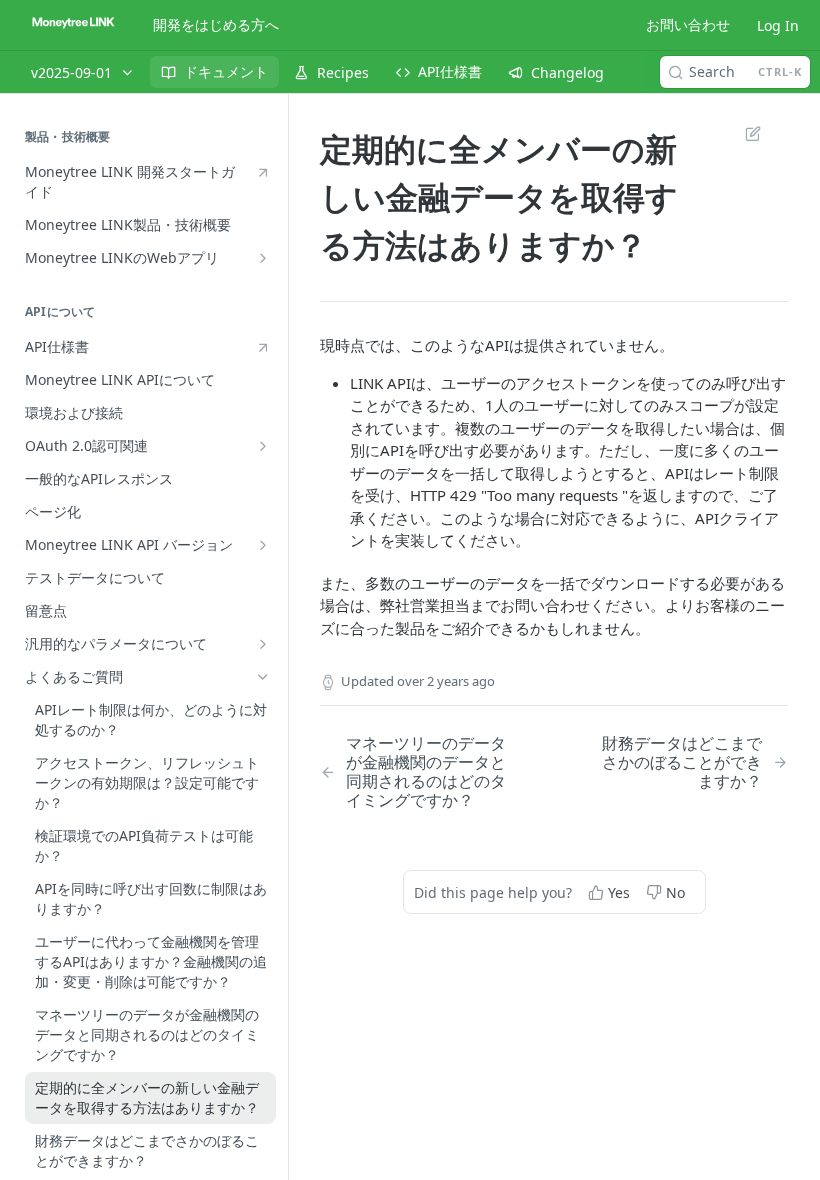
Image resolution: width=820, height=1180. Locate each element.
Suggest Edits (743, 133)
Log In (778, 25)
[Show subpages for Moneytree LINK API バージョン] (263, 545)
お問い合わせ (688, 24)
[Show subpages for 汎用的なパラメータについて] (263, 644)
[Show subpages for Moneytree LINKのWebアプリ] (263, 258)
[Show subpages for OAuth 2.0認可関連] (263, 446)
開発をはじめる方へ (216, 24)
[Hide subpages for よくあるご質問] (263, 677)
